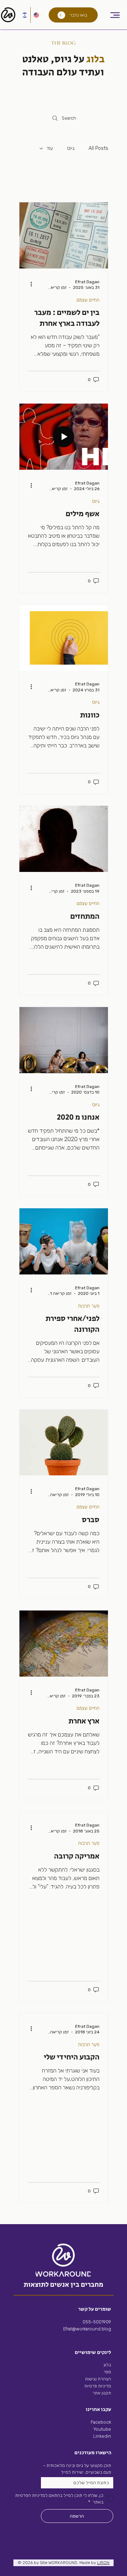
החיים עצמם (88, 300)
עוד (50, 148)
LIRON (103, 2563)
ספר (107, 2372)
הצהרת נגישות (98, 2379)
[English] (36, 15)
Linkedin (102, 2436)
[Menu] (115, 15)
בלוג (107, 2365)
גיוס (71, 148)
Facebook (101, 2422)
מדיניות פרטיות (98, 2386)
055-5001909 (97, 2322)
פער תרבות (89, 1306)
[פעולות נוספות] (29, 284)
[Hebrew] (25, 15)
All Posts (98, 148)
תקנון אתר (102, 2393)
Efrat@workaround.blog (87, 2329)
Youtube (102, 2429)
